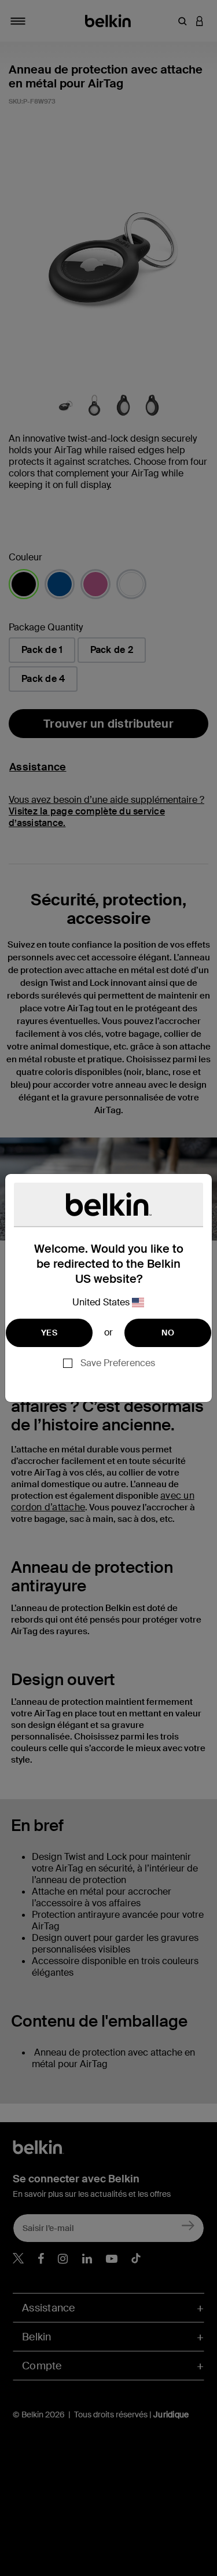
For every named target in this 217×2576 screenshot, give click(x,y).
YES (49, 1333)
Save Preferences (118, 1363)
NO (168, 1333)
